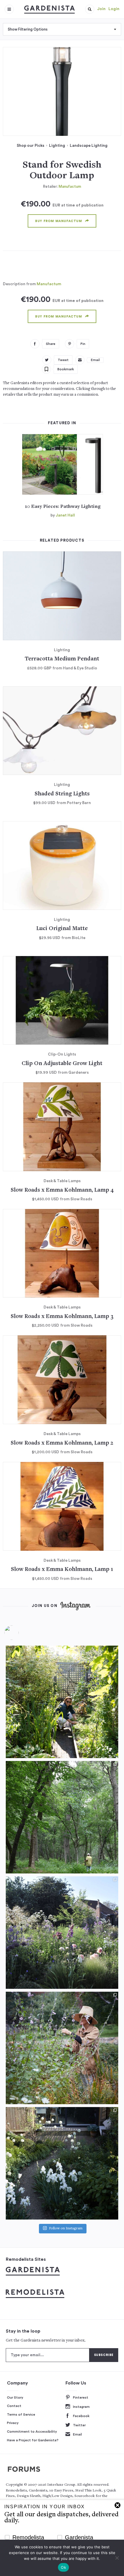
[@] (20, 1633)
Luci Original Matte (62, 929)
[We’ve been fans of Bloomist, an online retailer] (62, 1702)
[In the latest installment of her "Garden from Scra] (62, 1933)
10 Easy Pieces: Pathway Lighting (63, 507)
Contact (14, 2406)
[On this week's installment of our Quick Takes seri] (62, 2048)
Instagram (81, 2407)
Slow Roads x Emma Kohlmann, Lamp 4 (62, 1190)
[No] (117, 2558)
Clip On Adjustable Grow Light (62, 1064)
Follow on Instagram (66, 2229)
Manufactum (70, 186)
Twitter (79, 2425)
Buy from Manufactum (59, 221)
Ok (63, 2567)
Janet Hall (65, 515)
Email (77, 2434)
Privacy (13, 2423)
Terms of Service (21, 2414)
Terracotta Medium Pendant (62, 659)
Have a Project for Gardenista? (33, 2440)
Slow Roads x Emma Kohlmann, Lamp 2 (62, 1443)
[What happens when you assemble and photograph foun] (62, 1817)
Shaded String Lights (62, 794)
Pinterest (81, 2397)
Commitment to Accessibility (32, 2432)
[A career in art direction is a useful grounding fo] (62, 2163)
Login (114, 9)
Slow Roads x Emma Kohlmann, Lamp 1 (62, 1570)
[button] (90, 9)
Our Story (15, 2397)
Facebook (81, 2416)
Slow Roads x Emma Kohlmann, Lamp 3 (62, 1317)
